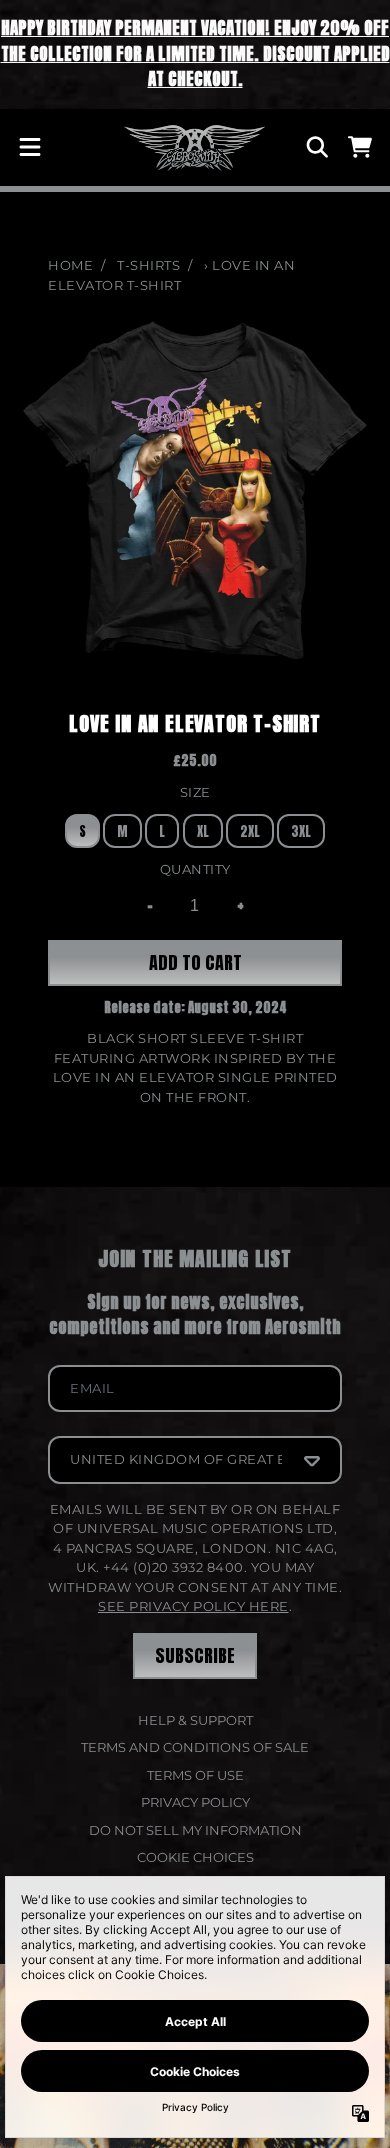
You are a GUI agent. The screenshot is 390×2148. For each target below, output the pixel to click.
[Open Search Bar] (316, 147)
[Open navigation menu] (30, 147)
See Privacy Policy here (193, 1606)
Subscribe (195, 1655)
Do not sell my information (195, 1830)
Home (70, 265)
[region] (195, 54)
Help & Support (195, 1720)
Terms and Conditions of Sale (195, 1747)
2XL (250, 831)
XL (203, 831)
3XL (301, 831)
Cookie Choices (195, 1857)
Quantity (195, 869)
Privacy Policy (195, 1802)
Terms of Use (195, 1775)
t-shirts (148, 265)
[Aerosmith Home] (194, 148)
